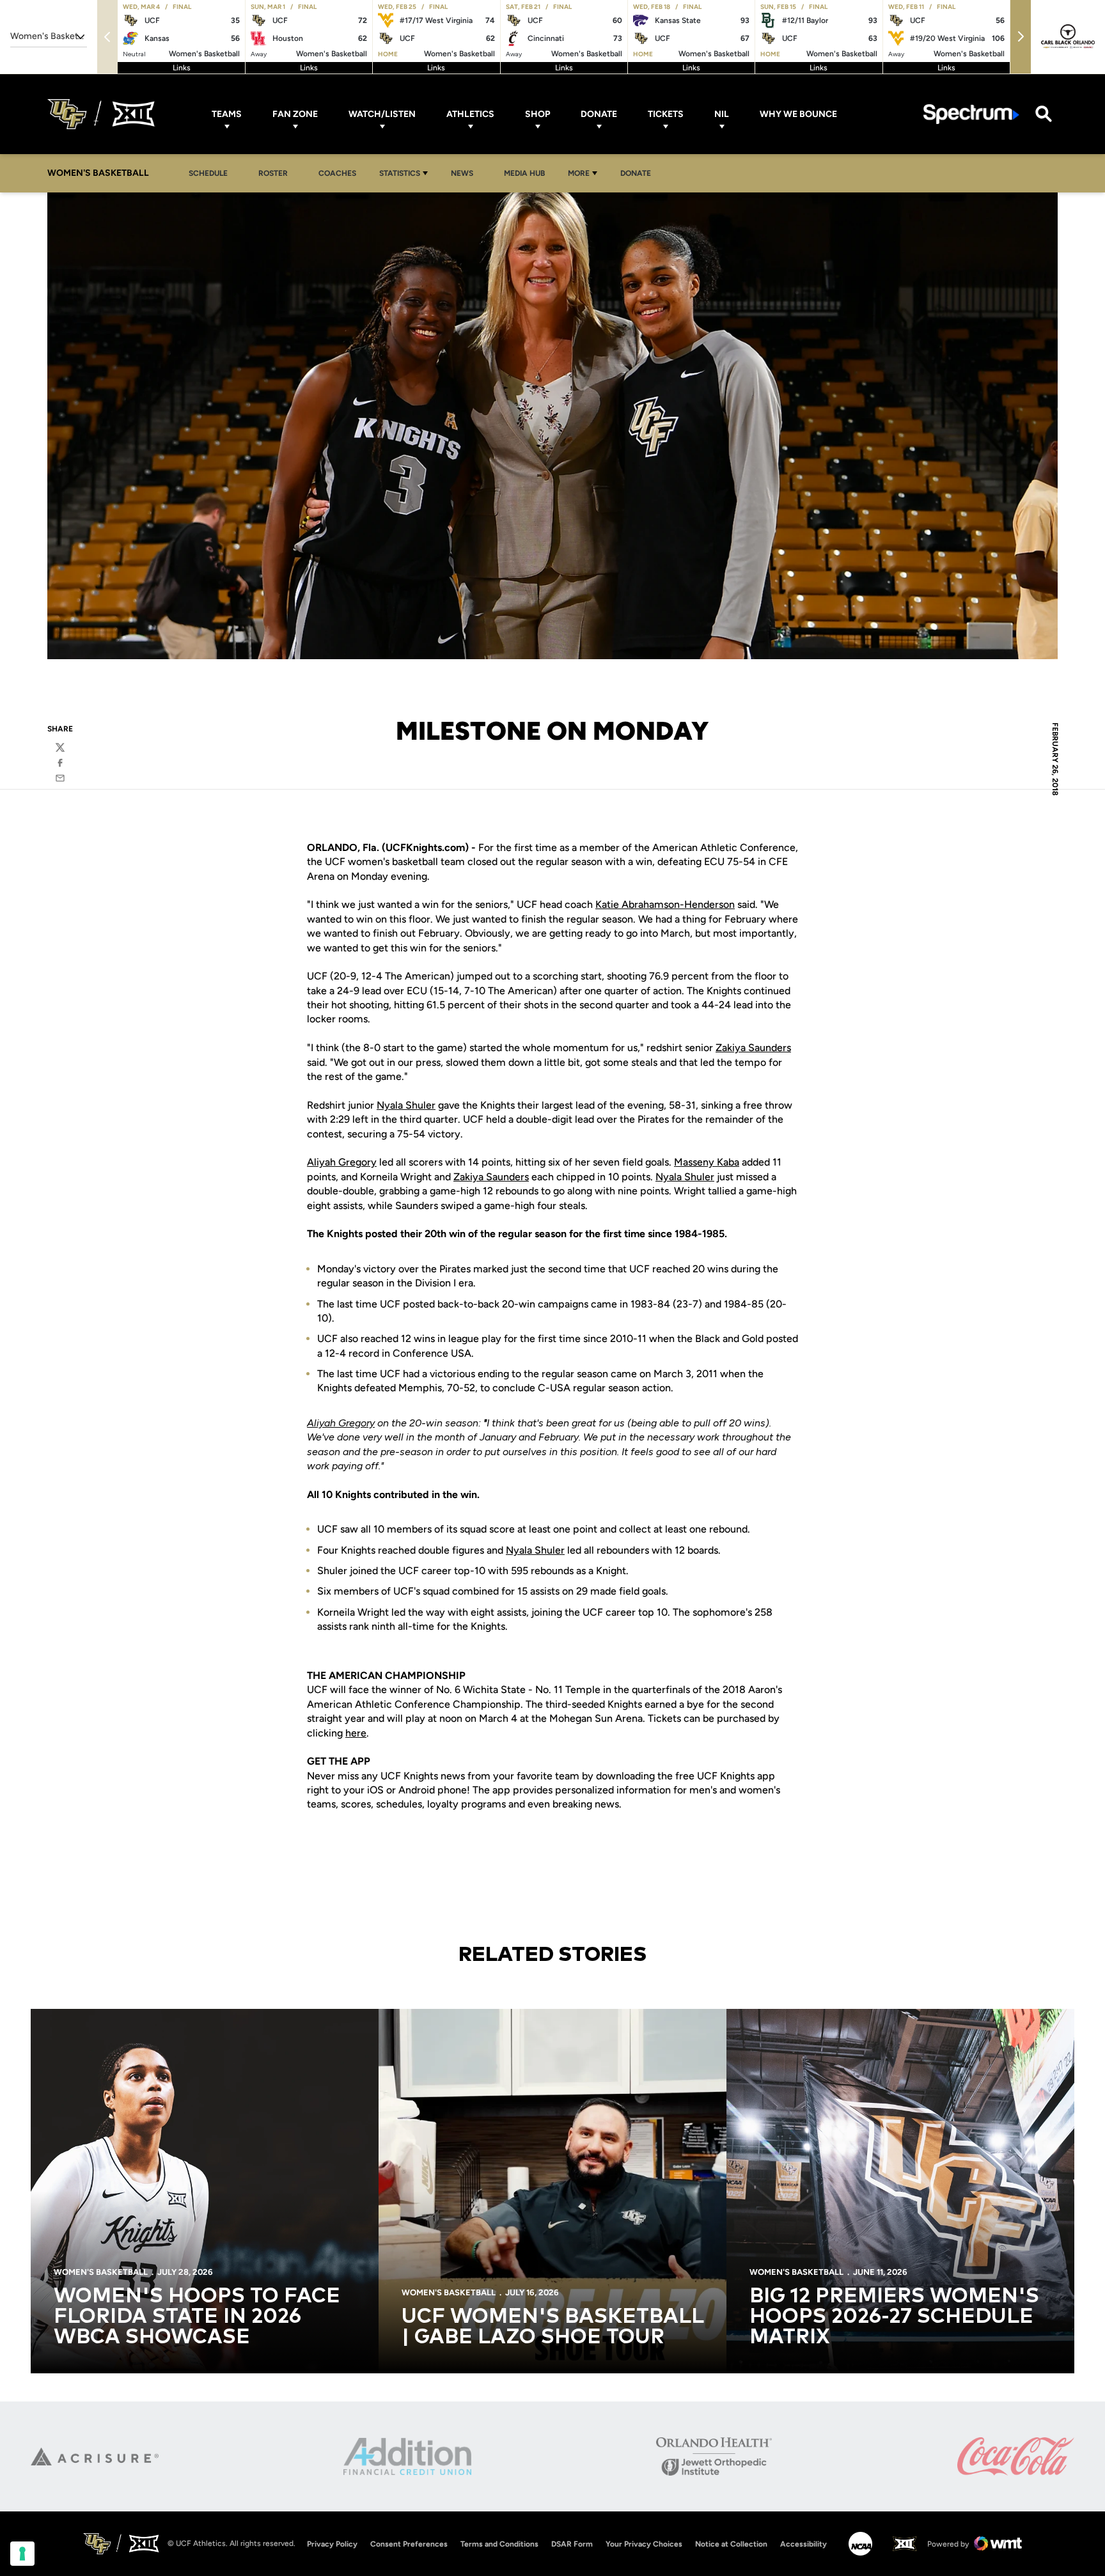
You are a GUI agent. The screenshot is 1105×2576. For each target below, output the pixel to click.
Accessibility (803, 2544)
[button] (1021, 37)
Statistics (400, 173)
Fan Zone (295, 114)
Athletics (470, 114)
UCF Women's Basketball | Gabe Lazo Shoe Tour (552, 2327)
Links (182, 68)
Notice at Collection (731, 2544)
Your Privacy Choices (644, 2544)
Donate (599, 114)
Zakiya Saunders (753, 1048)
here (356, 1733)
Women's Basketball (101, 2272)
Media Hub (528, 173)
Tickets (666, 114)
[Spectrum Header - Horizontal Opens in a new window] (971, 114)
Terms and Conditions (499, 2544)
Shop (537, 114)
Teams (227, 114)
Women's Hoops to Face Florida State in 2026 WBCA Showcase (197, 2317)
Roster (273, 173)
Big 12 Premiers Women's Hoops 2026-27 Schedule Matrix (894, 2317)
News (466, 173)
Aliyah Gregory (342, 1162)
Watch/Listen (382, 114)
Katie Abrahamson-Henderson (665, 904)
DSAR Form (572, 2544)
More (579, 173)
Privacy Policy (332, 2544)
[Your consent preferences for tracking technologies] (22, 2554)
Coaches (337, 173)
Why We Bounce (798, 114)
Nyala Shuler (406, 1105)
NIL (722, 114)
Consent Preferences (409, 2544)
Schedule (208, 173)
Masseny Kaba (707, 1162)
